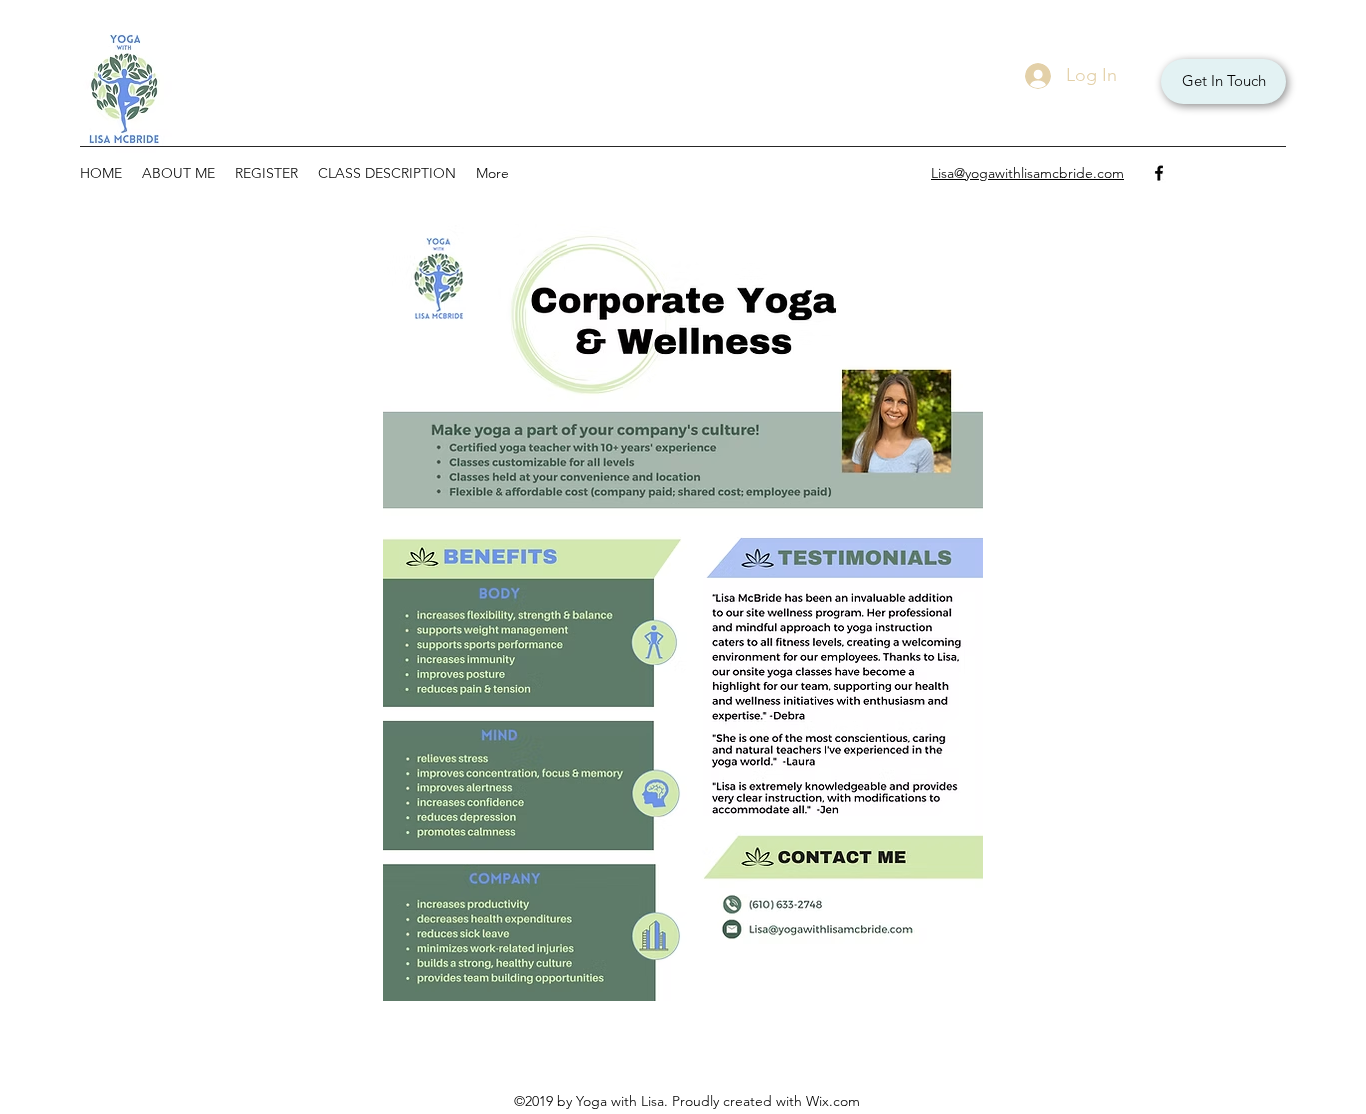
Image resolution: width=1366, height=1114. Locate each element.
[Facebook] (1159, 173)
